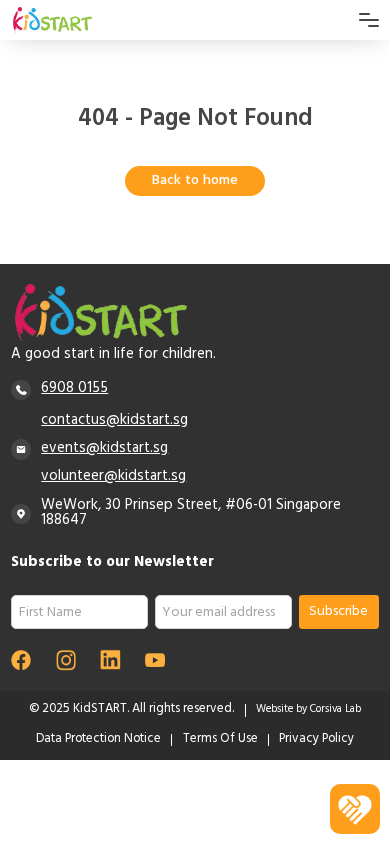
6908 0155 (74, 389)
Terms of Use (220, 740)
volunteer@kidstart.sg (113, 477)
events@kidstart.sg (104, 449)
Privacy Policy (316, 740)
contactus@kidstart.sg (114, 421)
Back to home (195, 181)
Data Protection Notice (98, 740)
